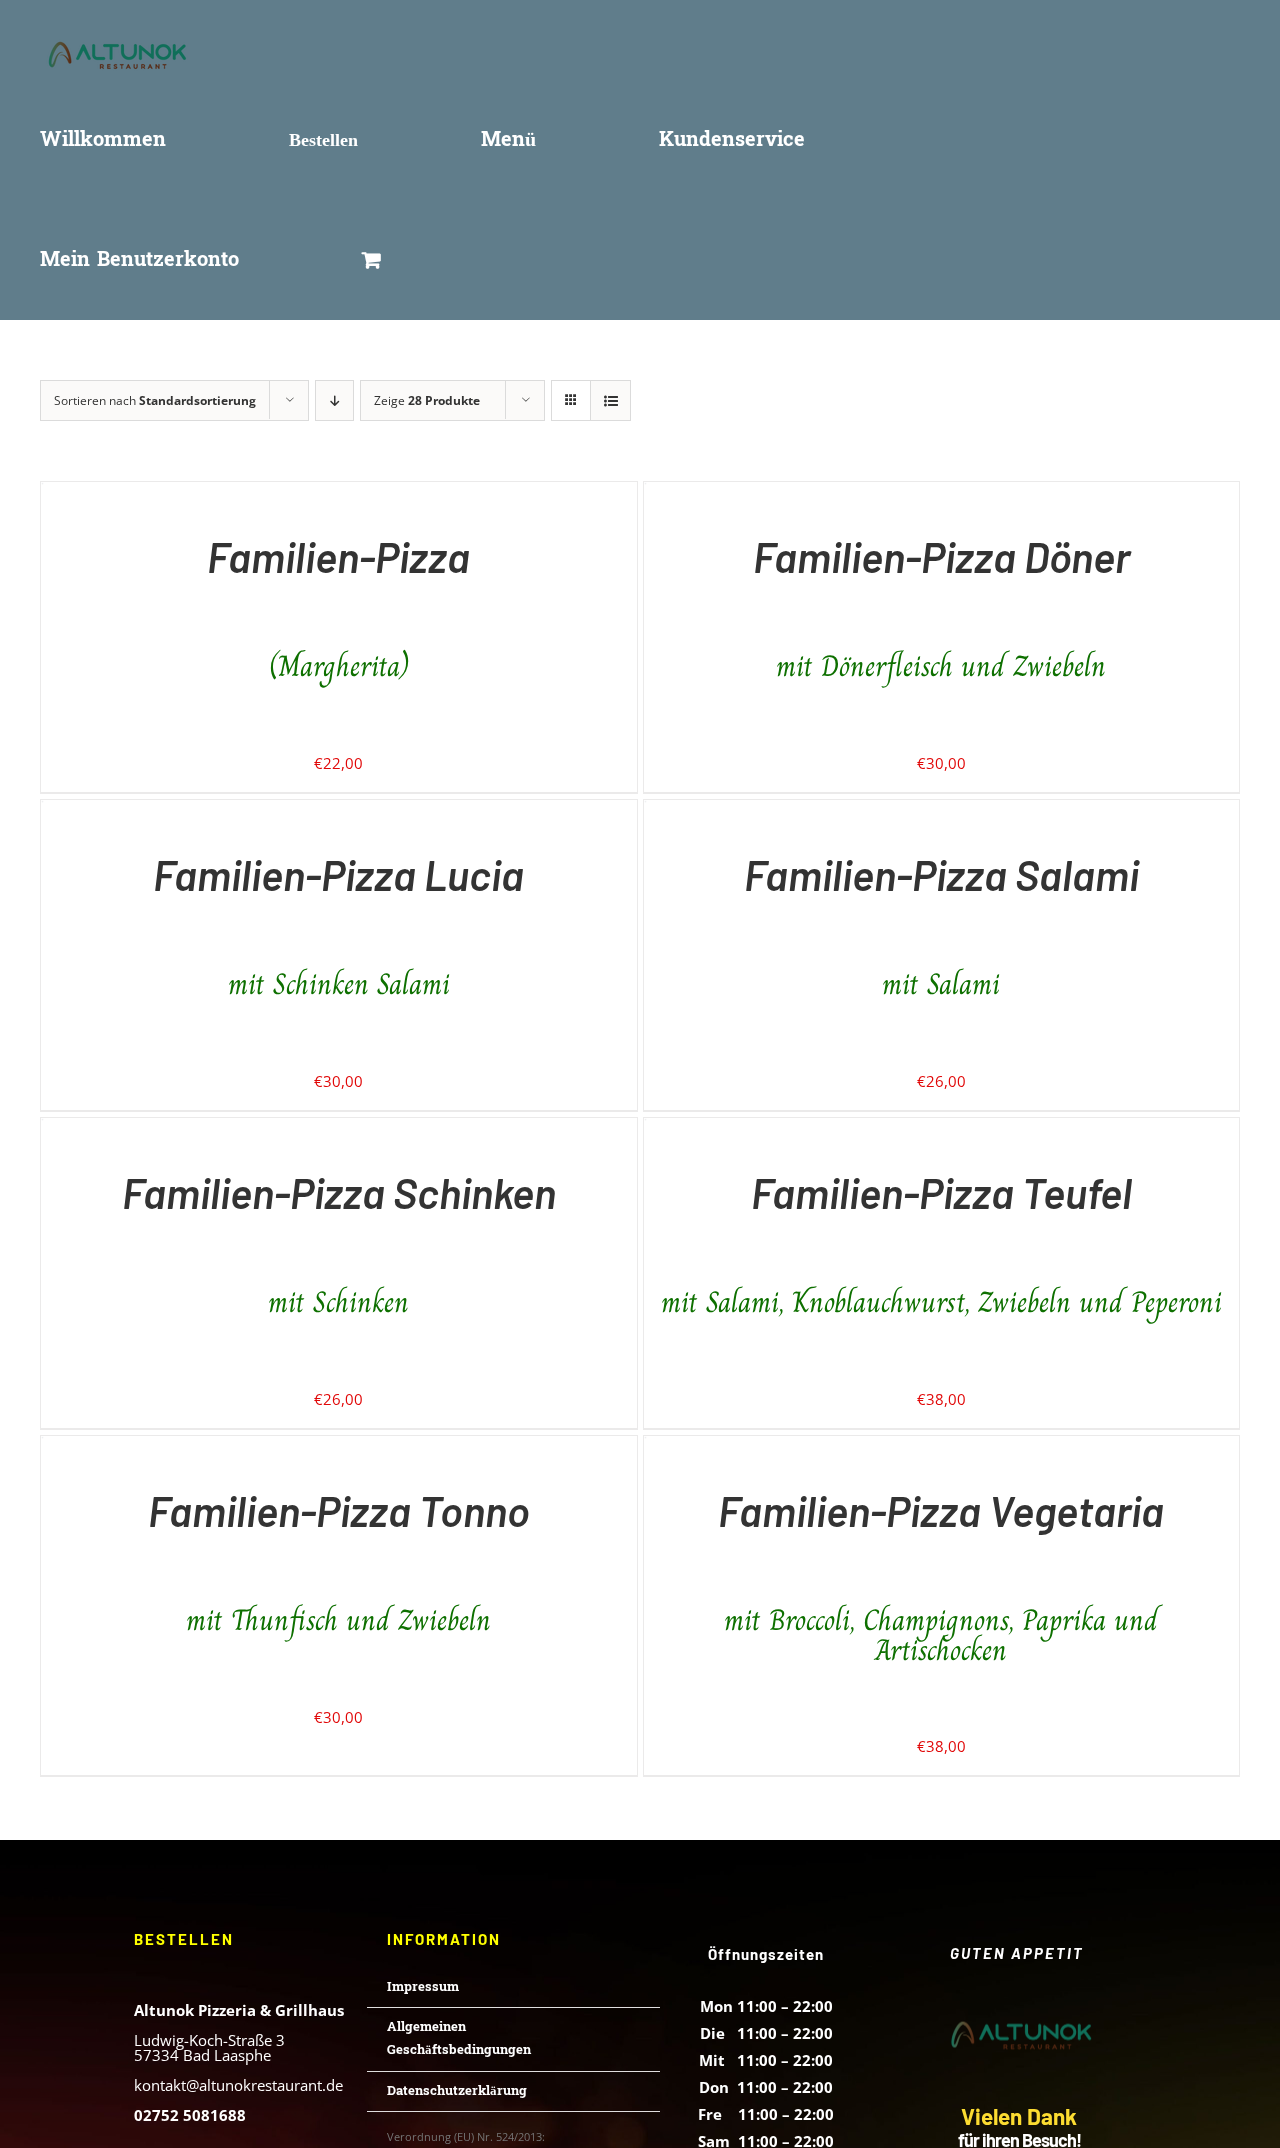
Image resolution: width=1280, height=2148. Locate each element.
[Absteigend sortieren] (334, 400)
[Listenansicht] (610, 400)
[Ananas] (42, 495)
